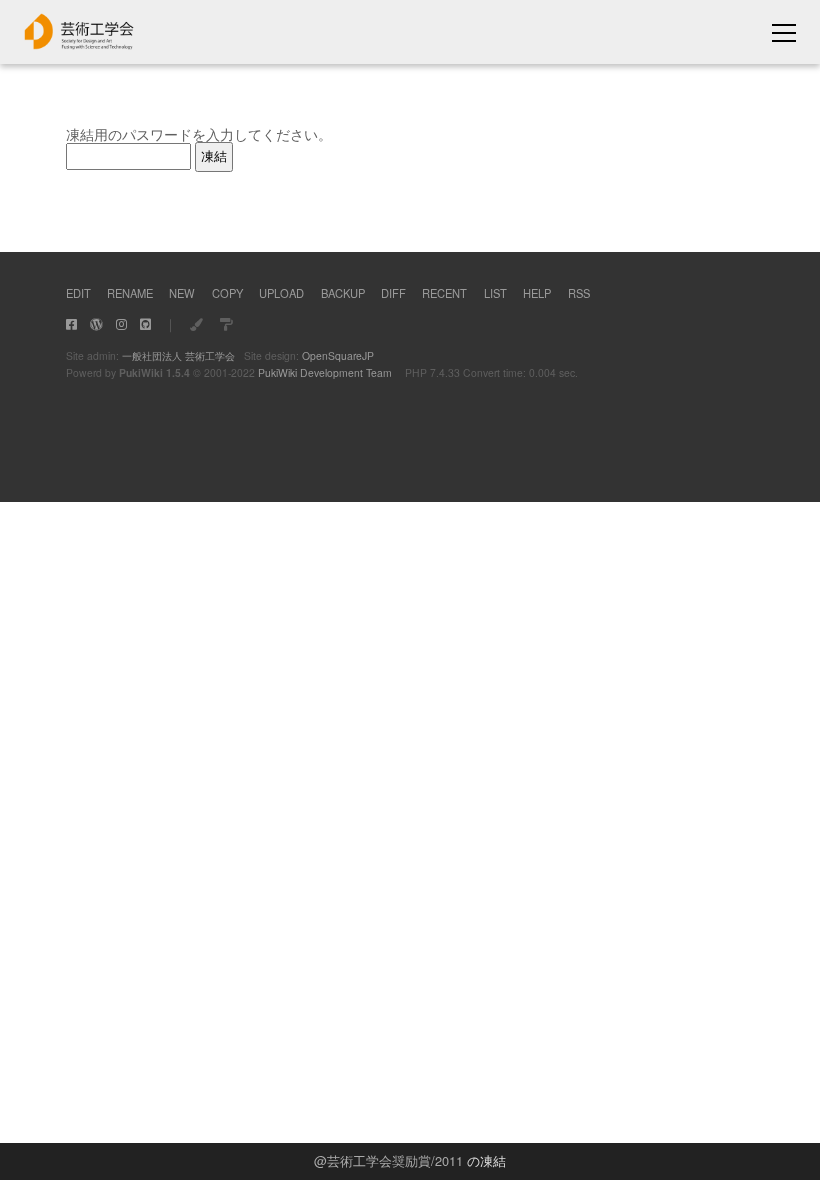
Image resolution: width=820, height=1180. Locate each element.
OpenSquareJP (338, 355)
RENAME (130, 293)
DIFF (393, 293)
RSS (579, 293)
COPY (227, 293)
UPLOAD (281, 293)
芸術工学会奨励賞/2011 (395, 1160)
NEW (182, 293)
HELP (537, 293)
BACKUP (343, 293)
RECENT (444, 293)
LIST (495, 293)
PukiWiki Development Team (325, 372)
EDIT (78, 293)
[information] (79, 43)
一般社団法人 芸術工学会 (178, 355)
